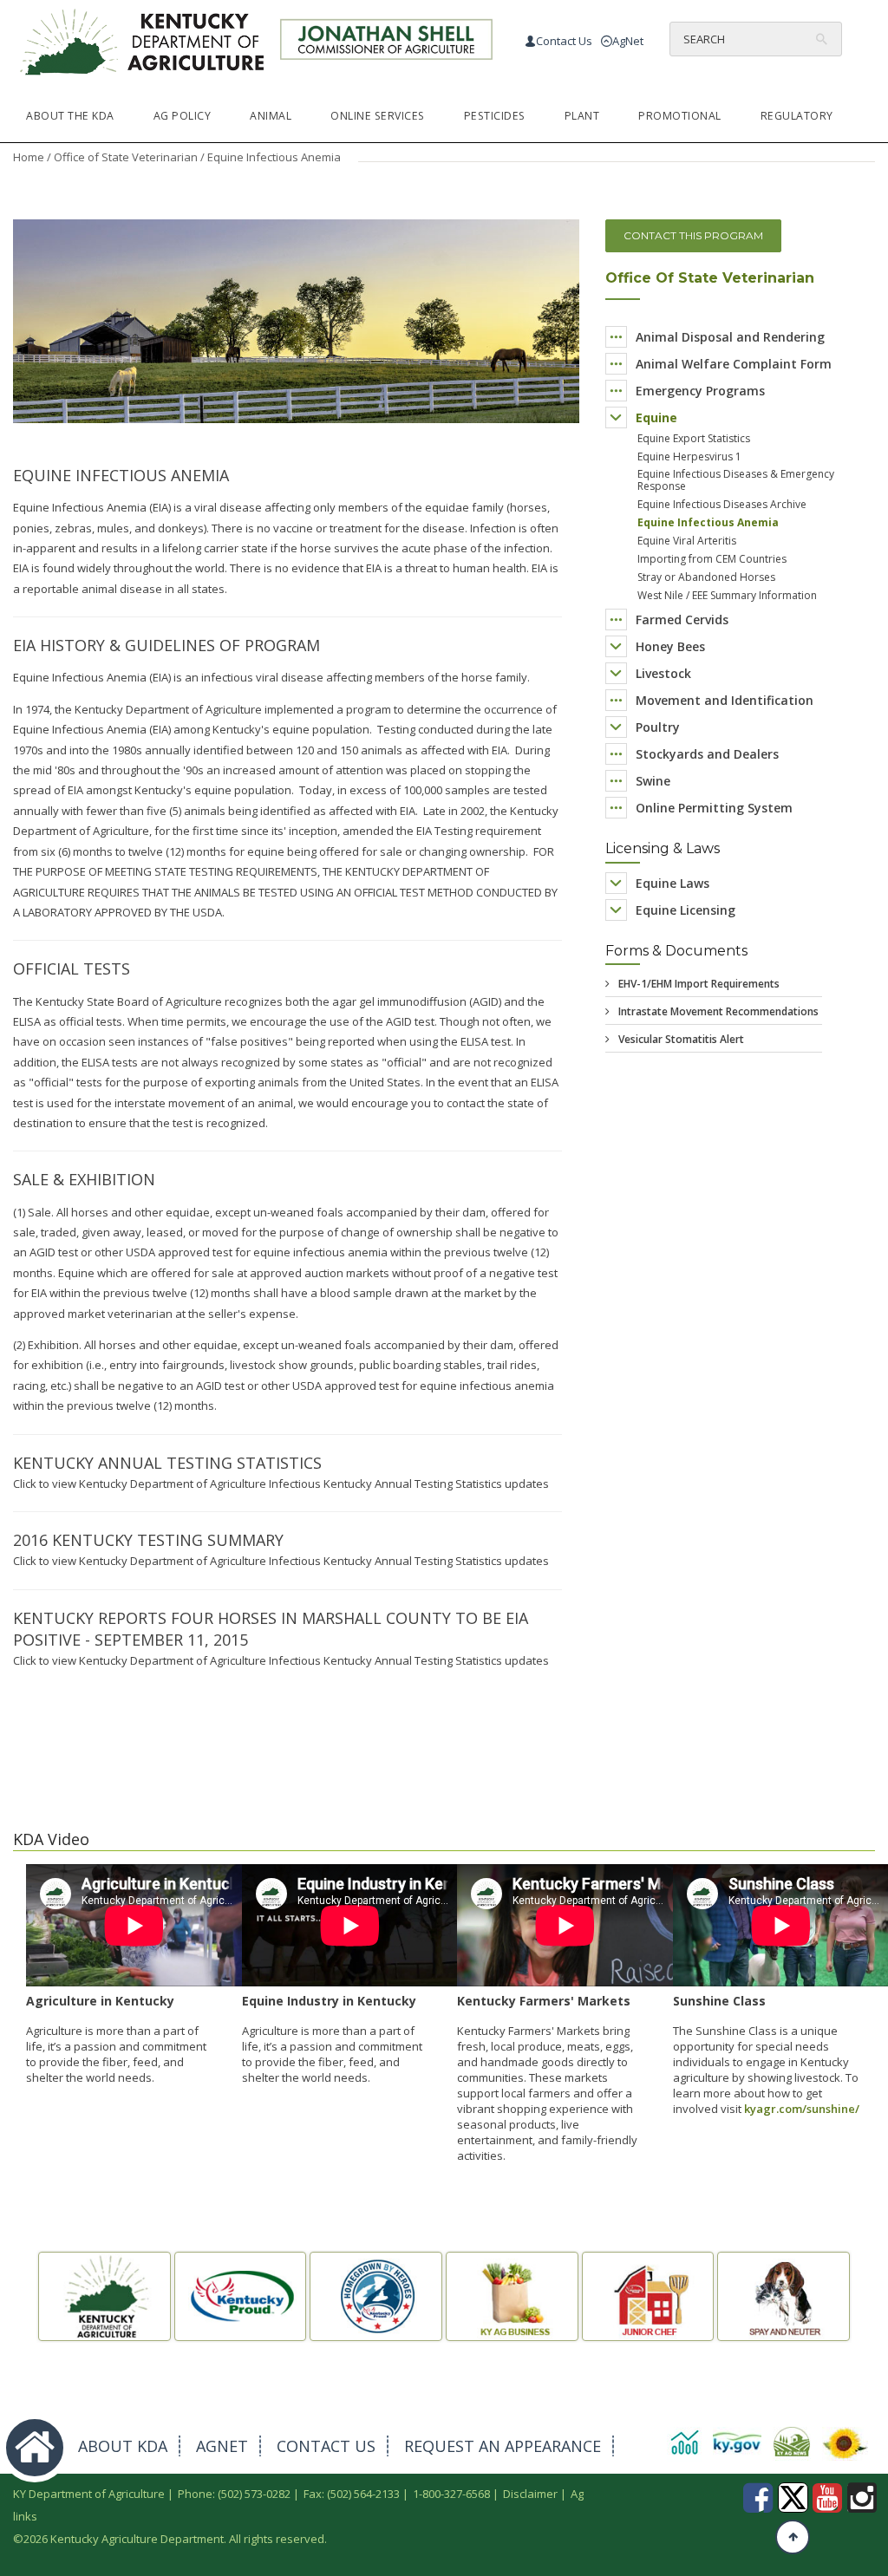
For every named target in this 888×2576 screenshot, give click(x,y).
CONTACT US (326, 2446)
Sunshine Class (719, 2001)
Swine (653, 781)
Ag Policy (183, 116)
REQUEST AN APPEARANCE (503, 2446)
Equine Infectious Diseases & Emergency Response (736, 480)
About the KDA (70, 116)
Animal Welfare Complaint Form (734, 364)
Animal (271, 116)
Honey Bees (670, 646)
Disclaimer (530, 2494)
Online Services (378, 116)
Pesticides (495, 116)
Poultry (658, 727)
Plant (582, 116)
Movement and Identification (725, 700)
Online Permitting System (714, 808)
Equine (656, 417)
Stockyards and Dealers (707, 754)
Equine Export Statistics (694, 438)
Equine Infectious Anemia (708, 522)
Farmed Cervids (682, 620)
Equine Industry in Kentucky (329, 2001)
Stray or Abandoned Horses (706, 577)
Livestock (663, 673)
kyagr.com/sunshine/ (802, 2109)
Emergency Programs (700, 391)
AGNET (222, 2446)
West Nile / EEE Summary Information (727, 595)
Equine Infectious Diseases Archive (722, 504)
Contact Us (564, 41)
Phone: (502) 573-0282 (234, 2494)
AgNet (628, 41)
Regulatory (797, 116)
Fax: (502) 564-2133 (352, 2494)
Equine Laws (673, 883)
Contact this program (693, 235)
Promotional (680, 116)
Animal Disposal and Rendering (730, 337)
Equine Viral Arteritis (687, 541)
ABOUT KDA (123, 2446)
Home (29, 157)
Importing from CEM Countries (712, 559)
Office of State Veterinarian (126, 157)
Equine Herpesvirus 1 (689, 457)
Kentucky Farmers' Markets (544, 2001)
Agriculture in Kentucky (100, 2001)
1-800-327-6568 (451, 2494)
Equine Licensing (686, 910)
